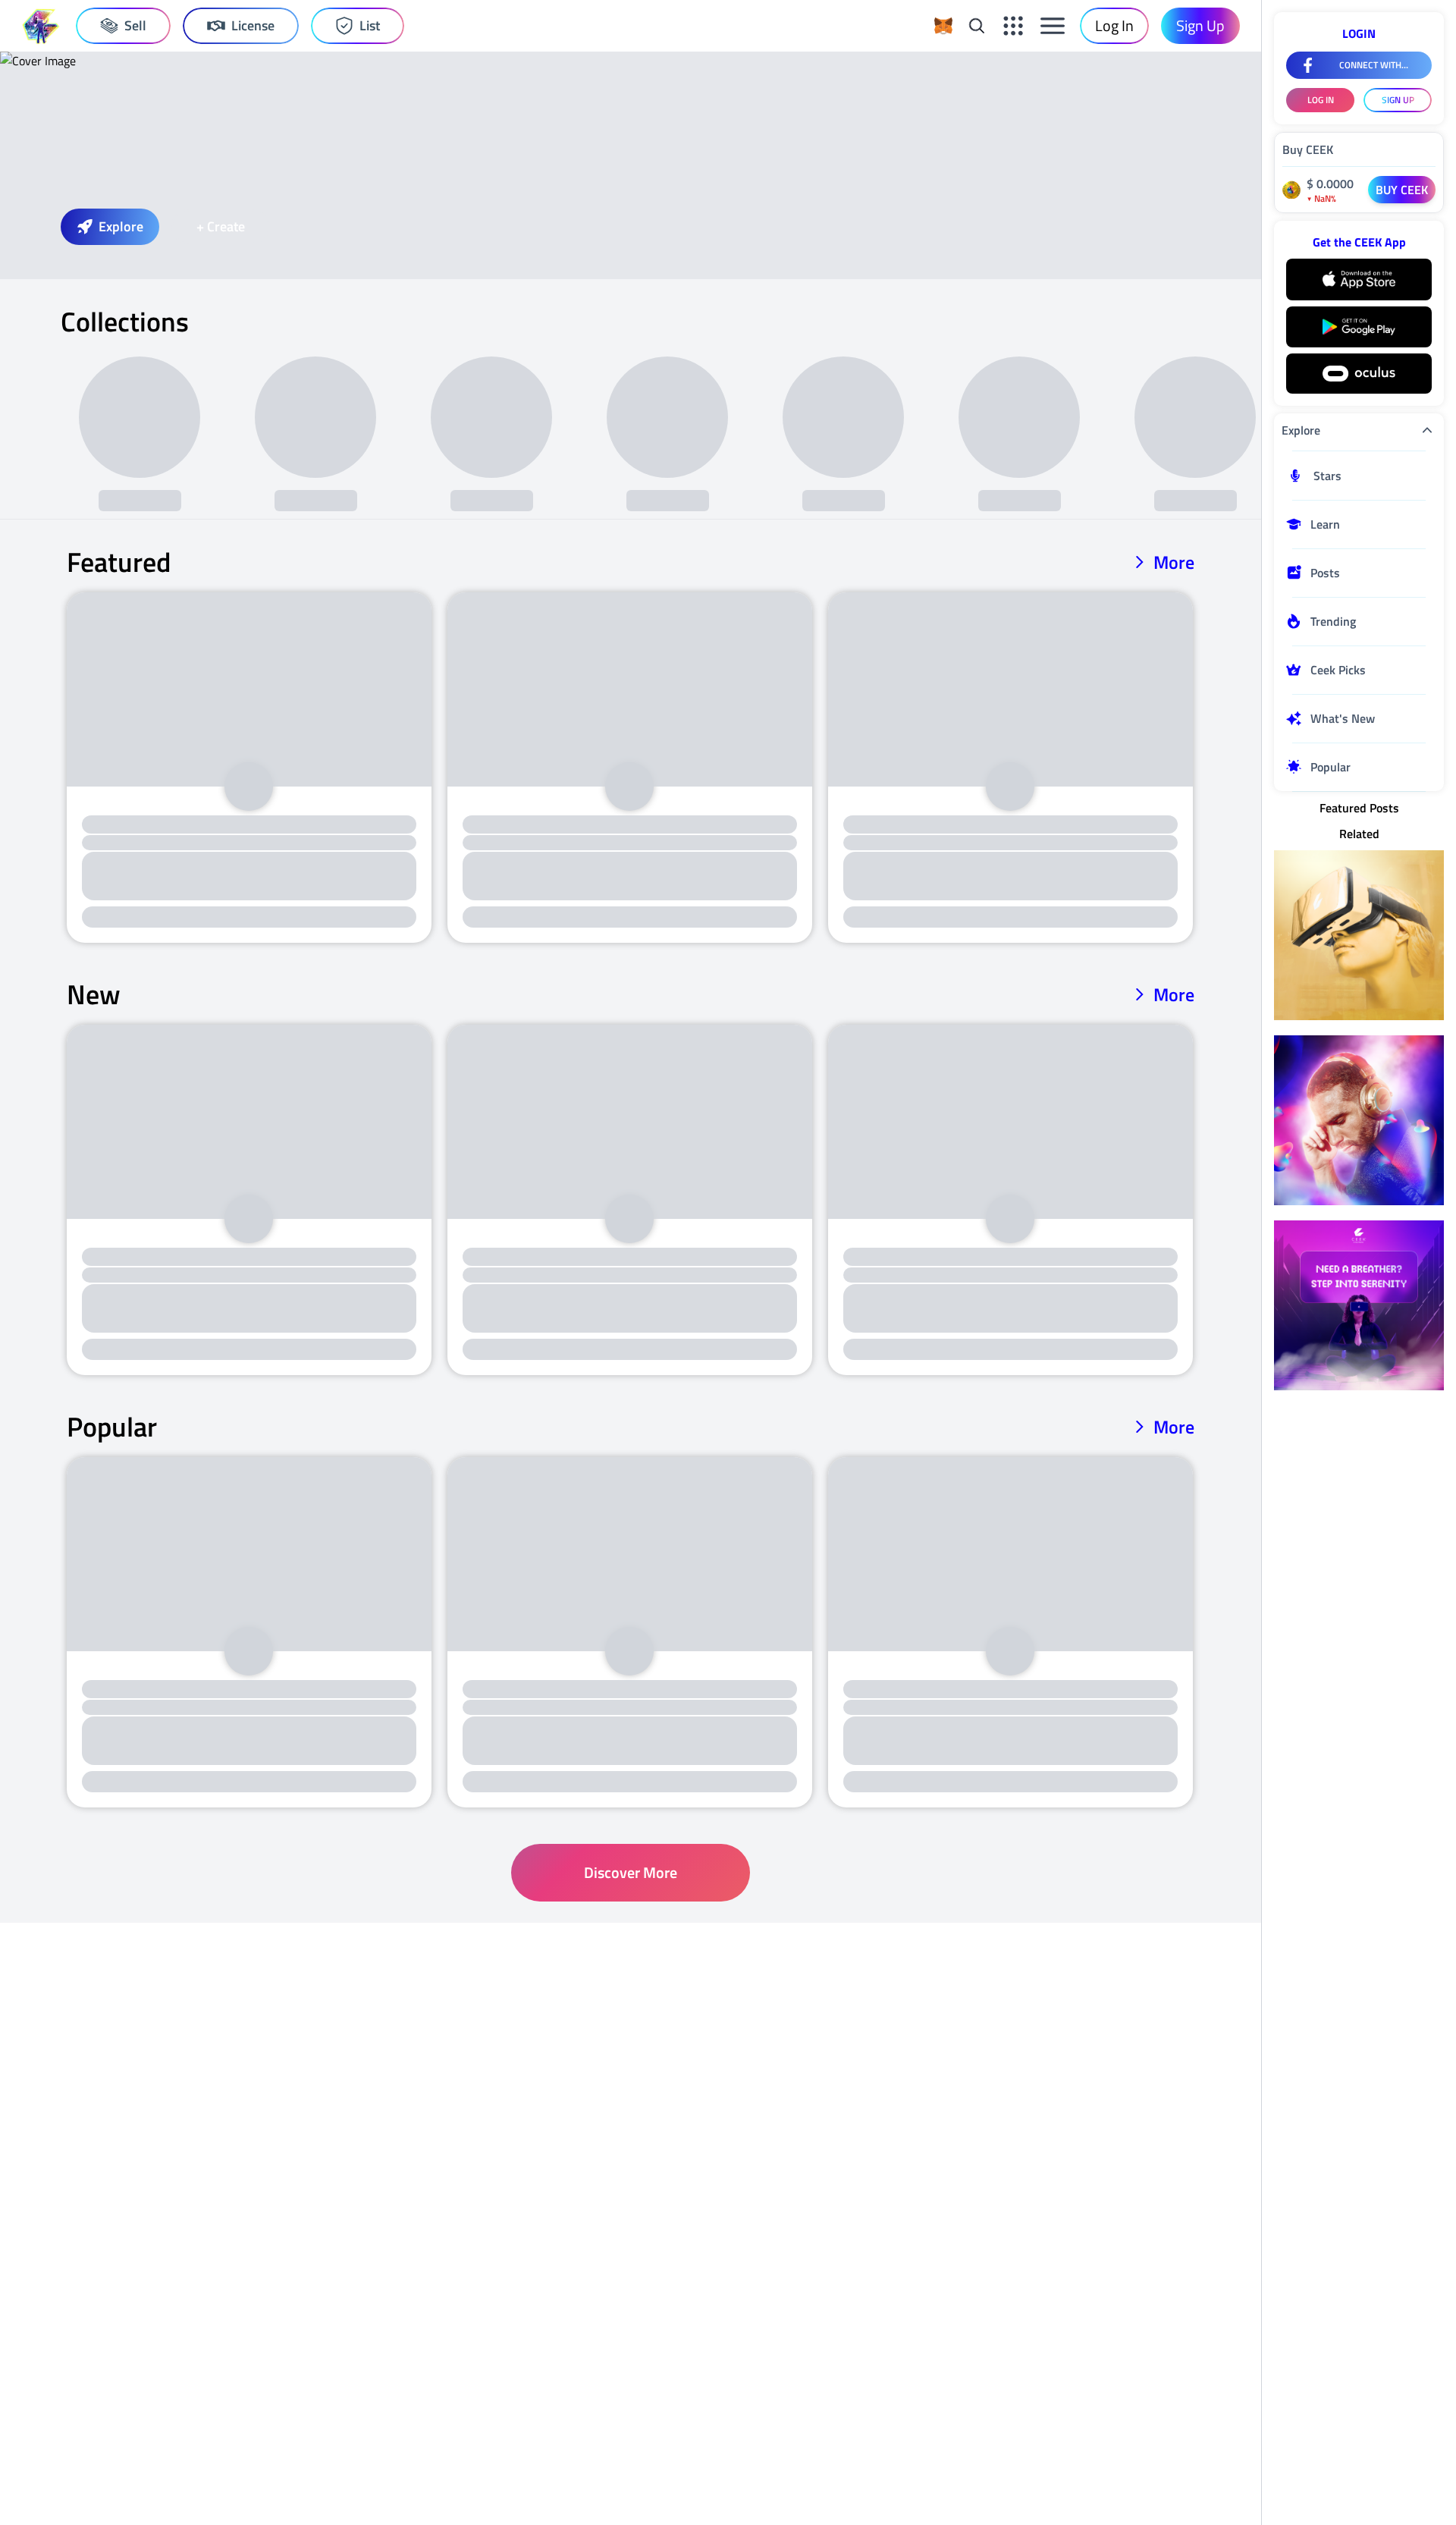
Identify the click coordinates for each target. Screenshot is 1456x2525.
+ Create (221, 226)
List (370, 25)
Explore (121, 226)
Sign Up (1200, 25)
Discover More (631, 1872)
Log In (1114, 25)
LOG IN (1321, 100)
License (253, 25)
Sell (135, 25)
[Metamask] (943, 26)
